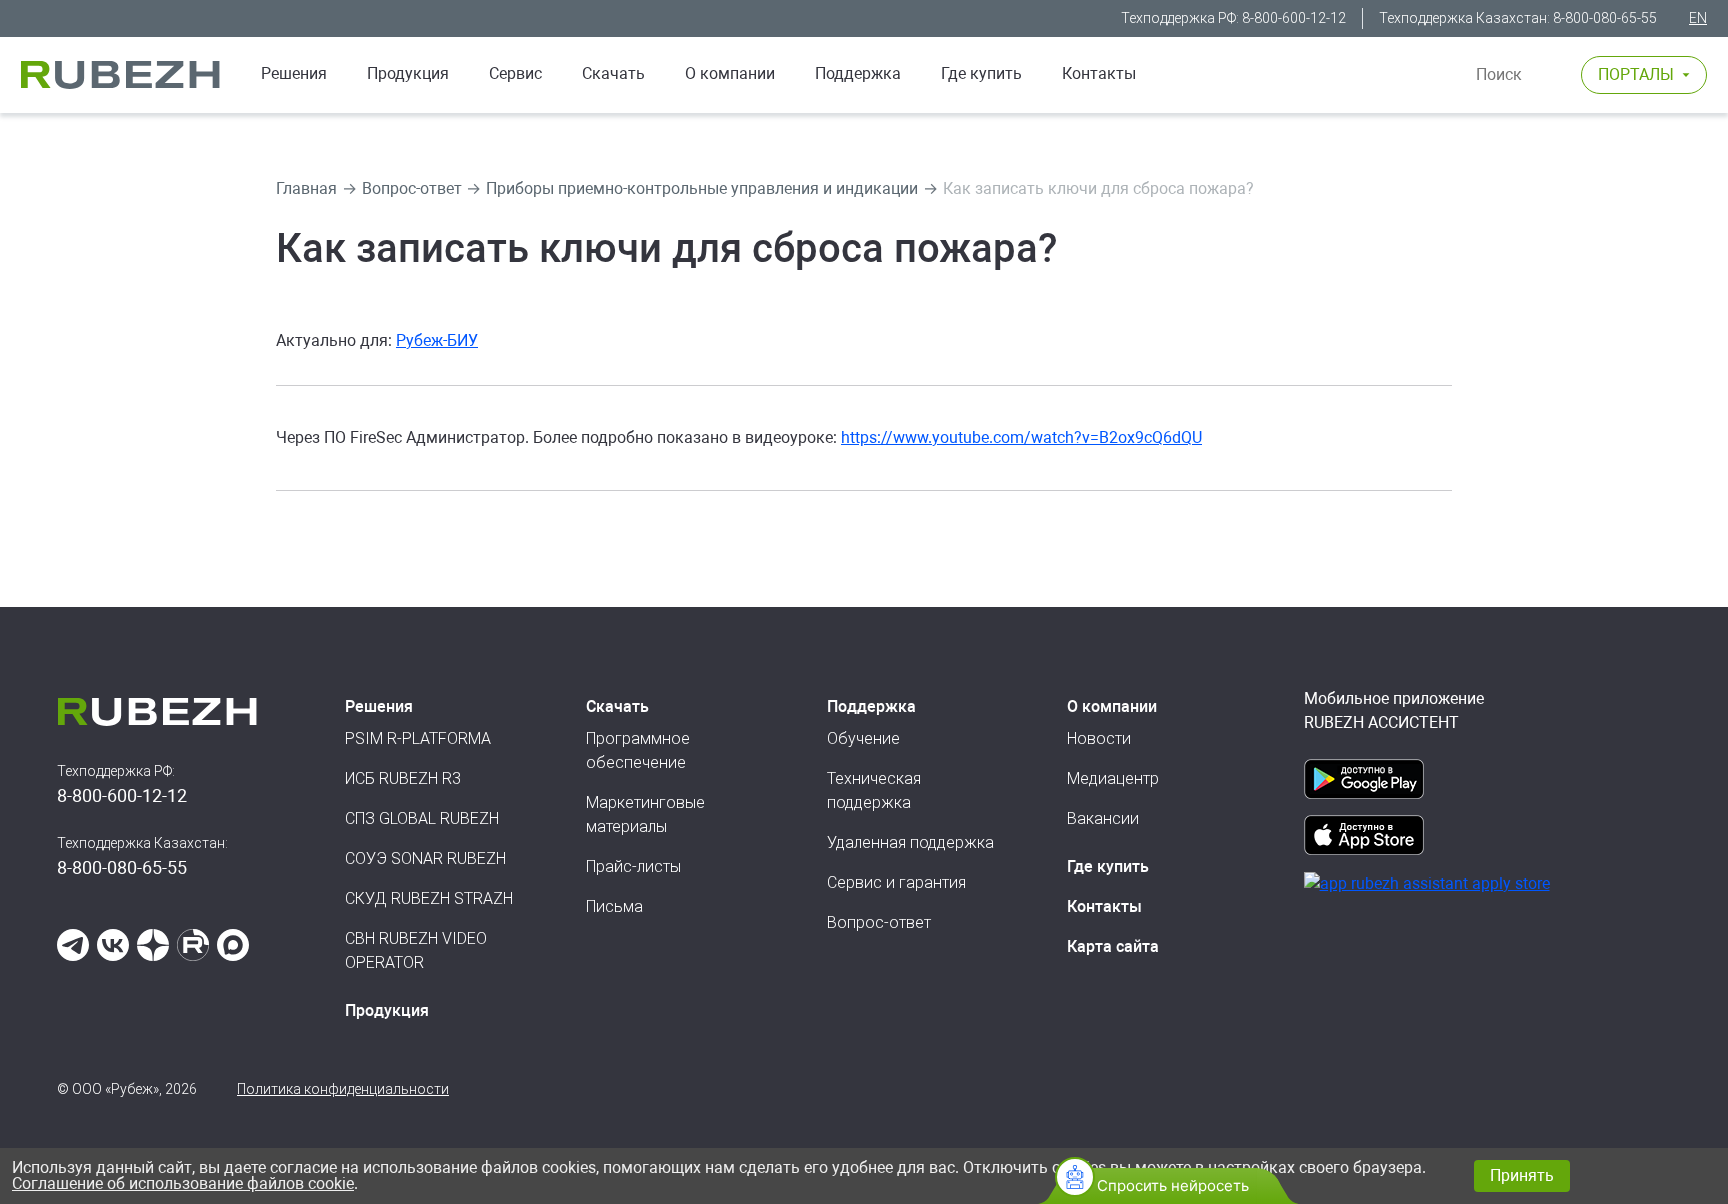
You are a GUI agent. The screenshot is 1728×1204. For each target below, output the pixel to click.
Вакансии (1103, 818)
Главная (306, 188)
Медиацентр (1113, 778)
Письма (614, 906)
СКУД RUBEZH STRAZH (429, 898)
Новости (1099, 738)
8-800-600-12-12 (1294, 18)
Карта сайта (1113, 946)
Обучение (863, 738)
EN (1698, 18)
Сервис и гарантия (896, 882)
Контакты (1099, 73)
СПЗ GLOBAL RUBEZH (422, 818)
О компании (730, 73)
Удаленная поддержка (910, 842)
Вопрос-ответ (412, 188)
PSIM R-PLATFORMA (418, 738)
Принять (1522, 1175)
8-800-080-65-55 (1605, 18)
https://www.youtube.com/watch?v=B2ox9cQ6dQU (1021, 437)
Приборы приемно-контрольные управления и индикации (702, 188)
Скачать (613, 73)
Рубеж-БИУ (437, 340)
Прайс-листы (633, 866)
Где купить (981, 73)
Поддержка (858, 73)
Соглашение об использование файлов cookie (183, 1183)
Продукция (387, 1010)
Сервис (515, 73)
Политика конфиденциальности (343, 1089)
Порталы (1636, 74)
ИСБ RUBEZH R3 (403, 778)
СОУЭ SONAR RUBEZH (425, 858)
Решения (294, 73)
